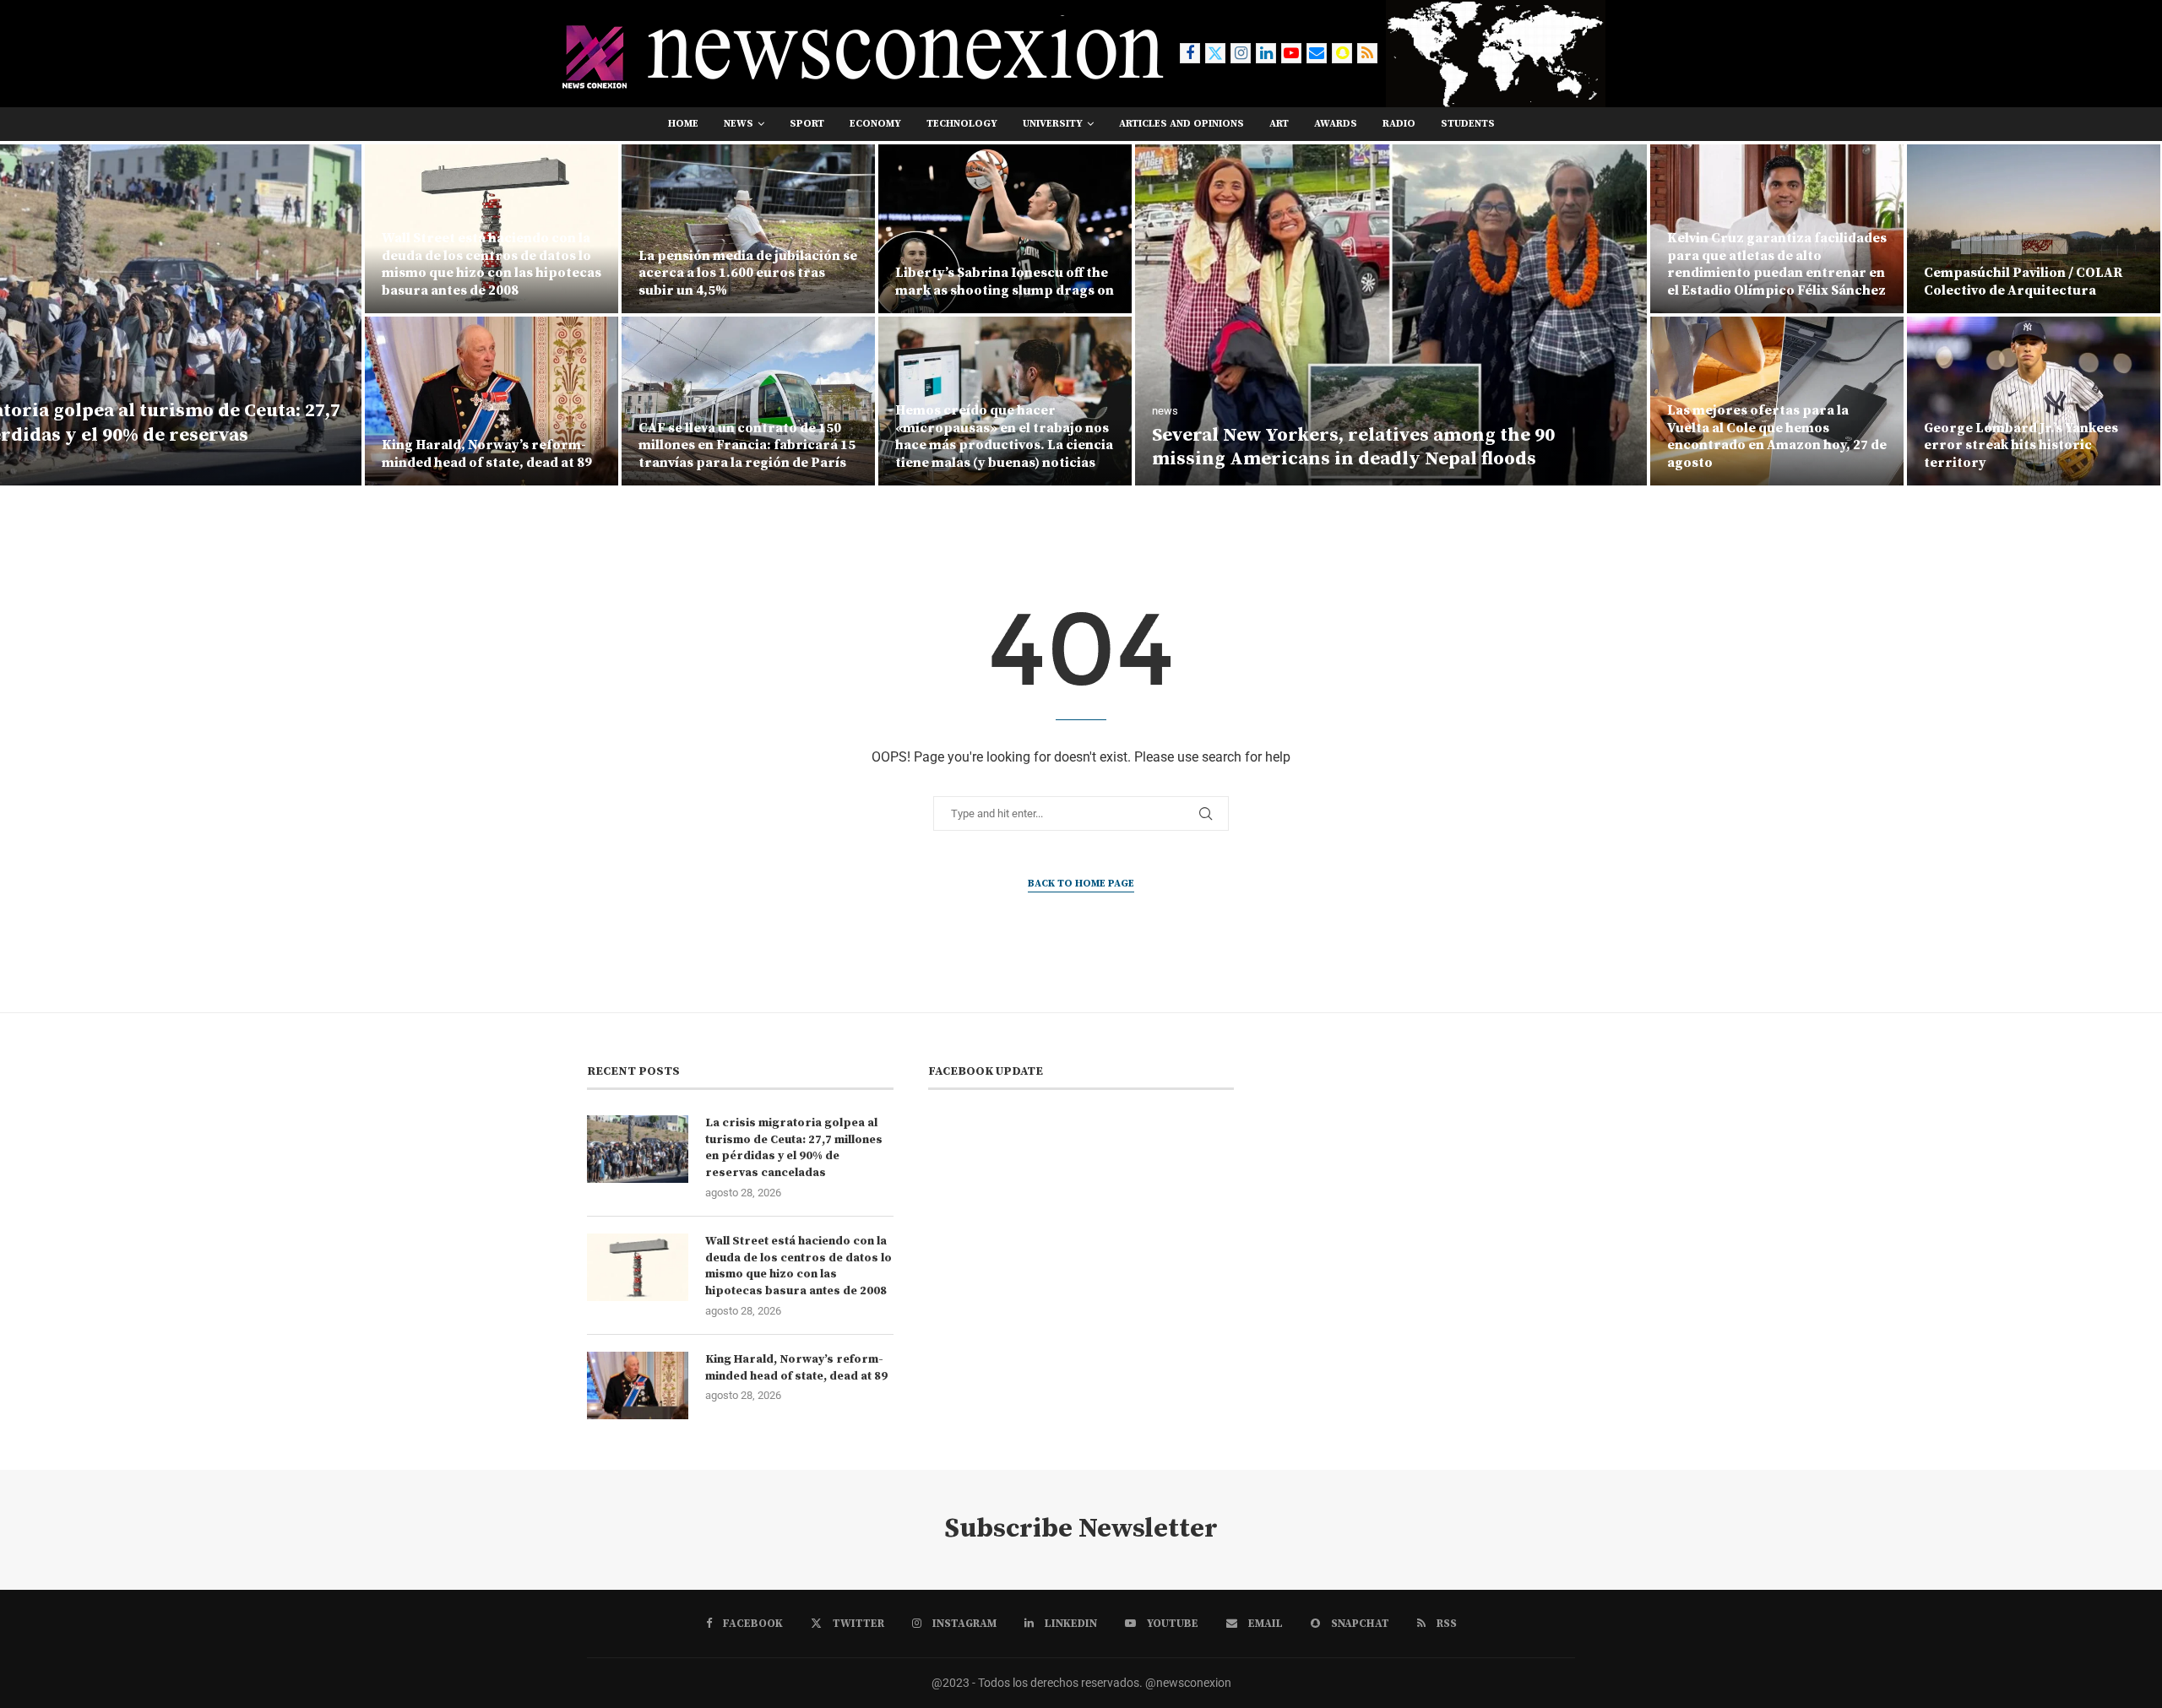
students (1468, 124)
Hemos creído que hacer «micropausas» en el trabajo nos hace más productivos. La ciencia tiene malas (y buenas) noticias (1004, 436)
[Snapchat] (1342, 53)
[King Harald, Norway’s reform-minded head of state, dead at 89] (492, 401)
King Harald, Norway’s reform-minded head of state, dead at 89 (487, 454)
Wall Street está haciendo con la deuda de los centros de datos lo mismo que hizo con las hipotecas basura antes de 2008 (492, 264)
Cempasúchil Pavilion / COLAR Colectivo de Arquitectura (2023, 282)
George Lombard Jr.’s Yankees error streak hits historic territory (2021, 446)
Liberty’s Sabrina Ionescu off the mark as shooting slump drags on (1005, 282)
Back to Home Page (1081, 884)
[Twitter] (1215, 53)
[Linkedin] (1266, 53)
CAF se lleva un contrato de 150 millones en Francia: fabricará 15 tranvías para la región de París (747, 446)
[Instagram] (1241, 53)
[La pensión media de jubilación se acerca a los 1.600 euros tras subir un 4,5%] (748, 229)
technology (962, 124)
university (1053, 124)
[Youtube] (1291, 53)
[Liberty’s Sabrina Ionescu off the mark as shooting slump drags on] (1005, 229)
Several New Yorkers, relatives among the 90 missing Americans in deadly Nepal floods (1353, 447)
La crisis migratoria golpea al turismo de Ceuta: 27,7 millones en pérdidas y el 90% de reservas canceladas (794, 1148)
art (1279, 124)
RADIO (1399, 124)
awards (1336, 124)
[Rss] (1367, 53)
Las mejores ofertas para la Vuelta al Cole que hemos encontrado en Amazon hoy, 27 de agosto (1777, 436)
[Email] (1317, 53)
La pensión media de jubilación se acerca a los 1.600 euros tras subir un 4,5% (748, 274)
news (739, 124)
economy (875, 124)
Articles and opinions (1181, 124)
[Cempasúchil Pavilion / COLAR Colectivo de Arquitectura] (2034, 229)
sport (807, 124)
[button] (31, 314)
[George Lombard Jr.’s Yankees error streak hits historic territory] (2034, 401)
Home (683, 124)
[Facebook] (1190, 53)
